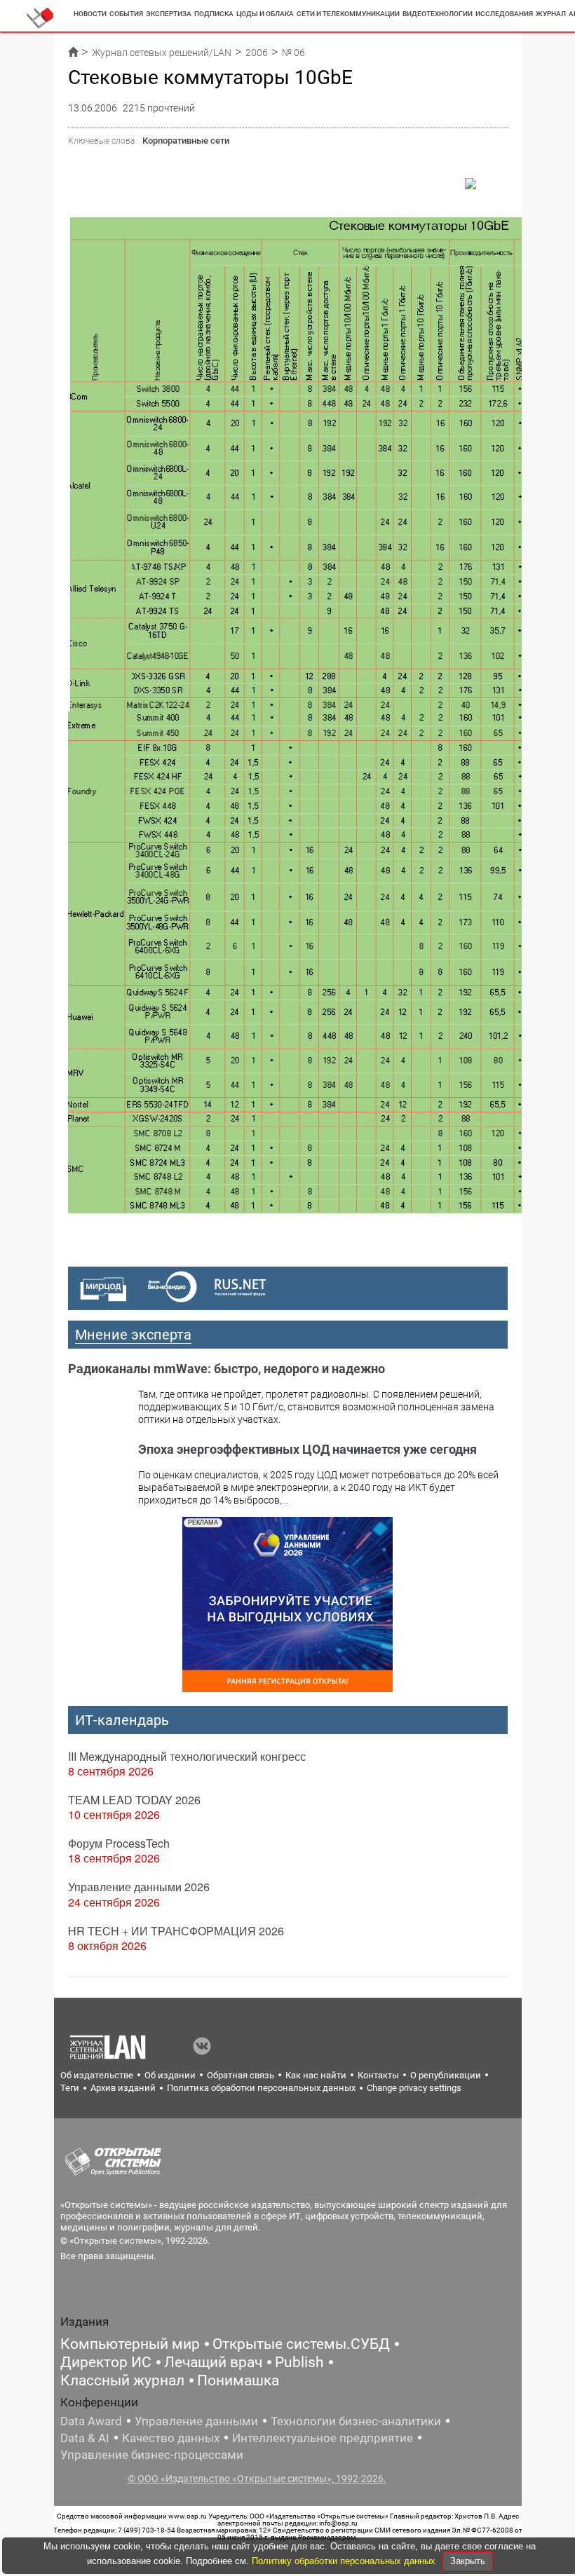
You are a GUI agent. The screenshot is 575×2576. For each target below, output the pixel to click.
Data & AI (85, 2438)
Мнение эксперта (133, 1335)
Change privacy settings (414, 2088)
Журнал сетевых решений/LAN (162, 53)
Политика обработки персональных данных (261, 2088)
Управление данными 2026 (139, 1887)
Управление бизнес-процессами (152, 2455)
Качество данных (171, 2438)
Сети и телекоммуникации (348, 14)
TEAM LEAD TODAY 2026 (134, 1800)
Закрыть (468, 2561)
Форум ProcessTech (119, 1843)
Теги (70, 2088)
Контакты (378, 2075)
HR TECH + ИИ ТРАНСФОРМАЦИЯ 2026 (176, 1931)
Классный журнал (122, 2380)
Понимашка (238, 2380)
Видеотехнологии (438, 14)
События (126, 14)
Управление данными (196, 2421)
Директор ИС (106, 2362)
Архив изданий (123, 2088)
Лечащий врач (213, 2362)
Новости (90, 14)
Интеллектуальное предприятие (323, 2438)
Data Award (91, 2421)
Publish (299, 2362)
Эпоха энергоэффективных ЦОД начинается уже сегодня (307, 1449)
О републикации (446, 2075)
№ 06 (293, 53)
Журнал (551, 14)
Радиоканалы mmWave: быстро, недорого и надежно (226, 1369)
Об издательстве (97, 2075)
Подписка (214, 14)
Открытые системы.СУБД (301, 2344)
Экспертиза (169, 14)
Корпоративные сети (186, 141)
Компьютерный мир (130, 2344)
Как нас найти (316, 2075)
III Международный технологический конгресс (187, 1756)
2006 (257, 53)
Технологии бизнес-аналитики (356, 2421)
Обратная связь (241, 2075)
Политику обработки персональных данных (345, 2561)
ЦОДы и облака (265, 14)
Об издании (170, 2075)
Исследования (504, 14)
